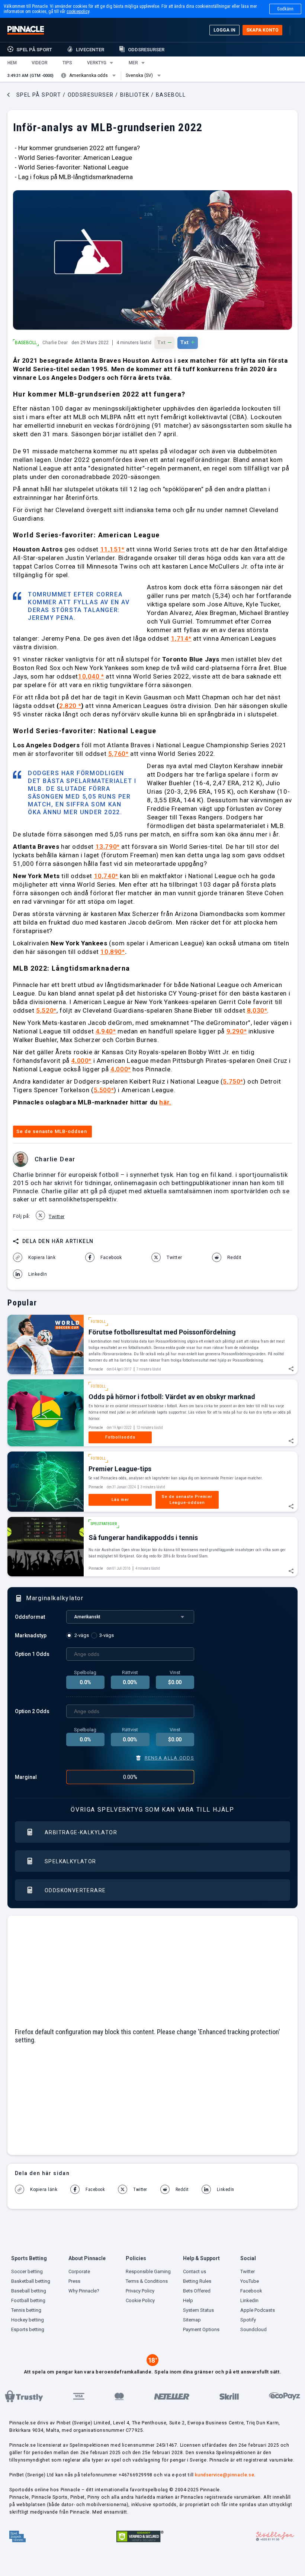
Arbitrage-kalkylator (81, 1832)
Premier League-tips (120, 1469)
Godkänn (285, 9)
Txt (164, 342)
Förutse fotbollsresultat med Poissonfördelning (162, 1332)
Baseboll (26, 343)
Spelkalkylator (70, 1861)
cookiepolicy (78, 12)
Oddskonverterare (75, 1890)
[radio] (79, 1635)
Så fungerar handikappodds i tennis (143, 1538)
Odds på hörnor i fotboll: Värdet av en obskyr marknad (172, 1397)
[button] (12, 63)
